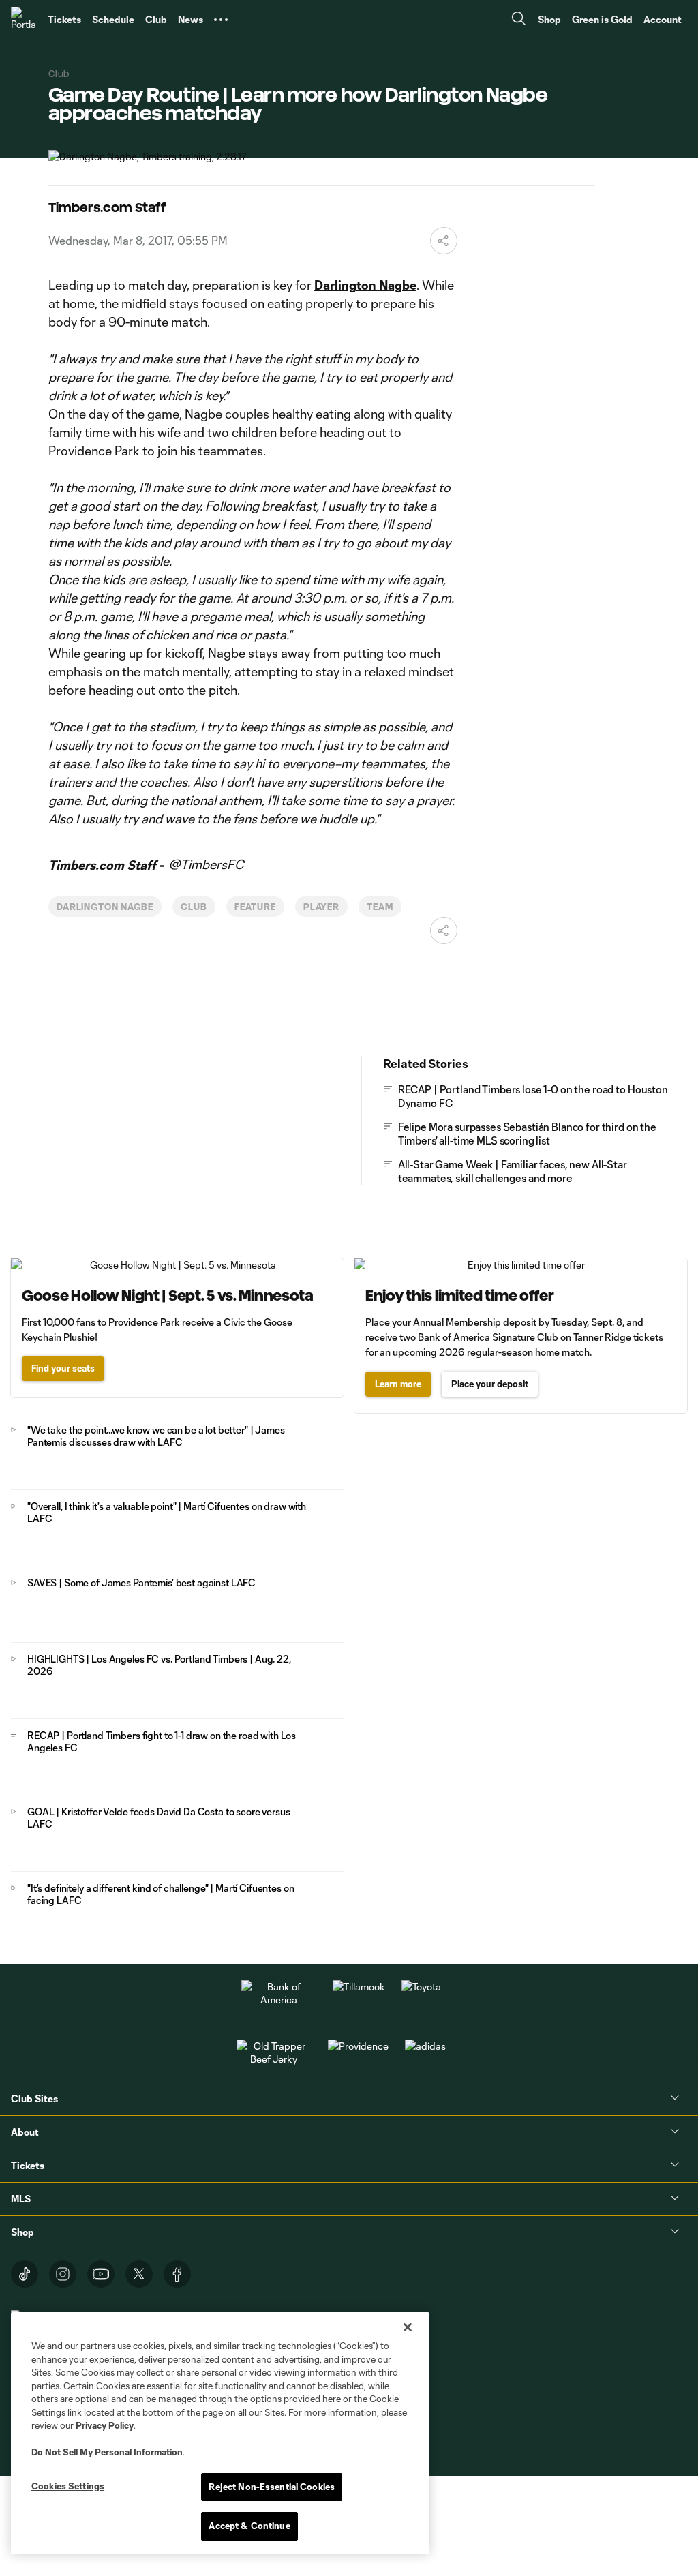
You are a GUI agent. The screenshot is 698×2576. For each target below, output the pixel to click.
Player (322, 907)
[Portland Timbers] (24, 20)
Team (380, 907)
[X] (139, 2274)
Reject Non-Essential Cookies (272, 2487)
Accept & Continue (249, 2526)
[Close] (408, 2327)
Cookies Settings (68, 2486)
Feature (255, 907)
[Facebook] (177, 2274)
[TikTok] (25, 2274)
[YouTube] (101, 2274)
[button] (221, 20)
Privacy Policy (105, 2425)
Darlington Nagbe (105, 907)
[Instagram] (63, 2274)
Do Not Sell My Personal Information (107, 2452)
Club (194, 907)
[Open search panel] (519, 20)
